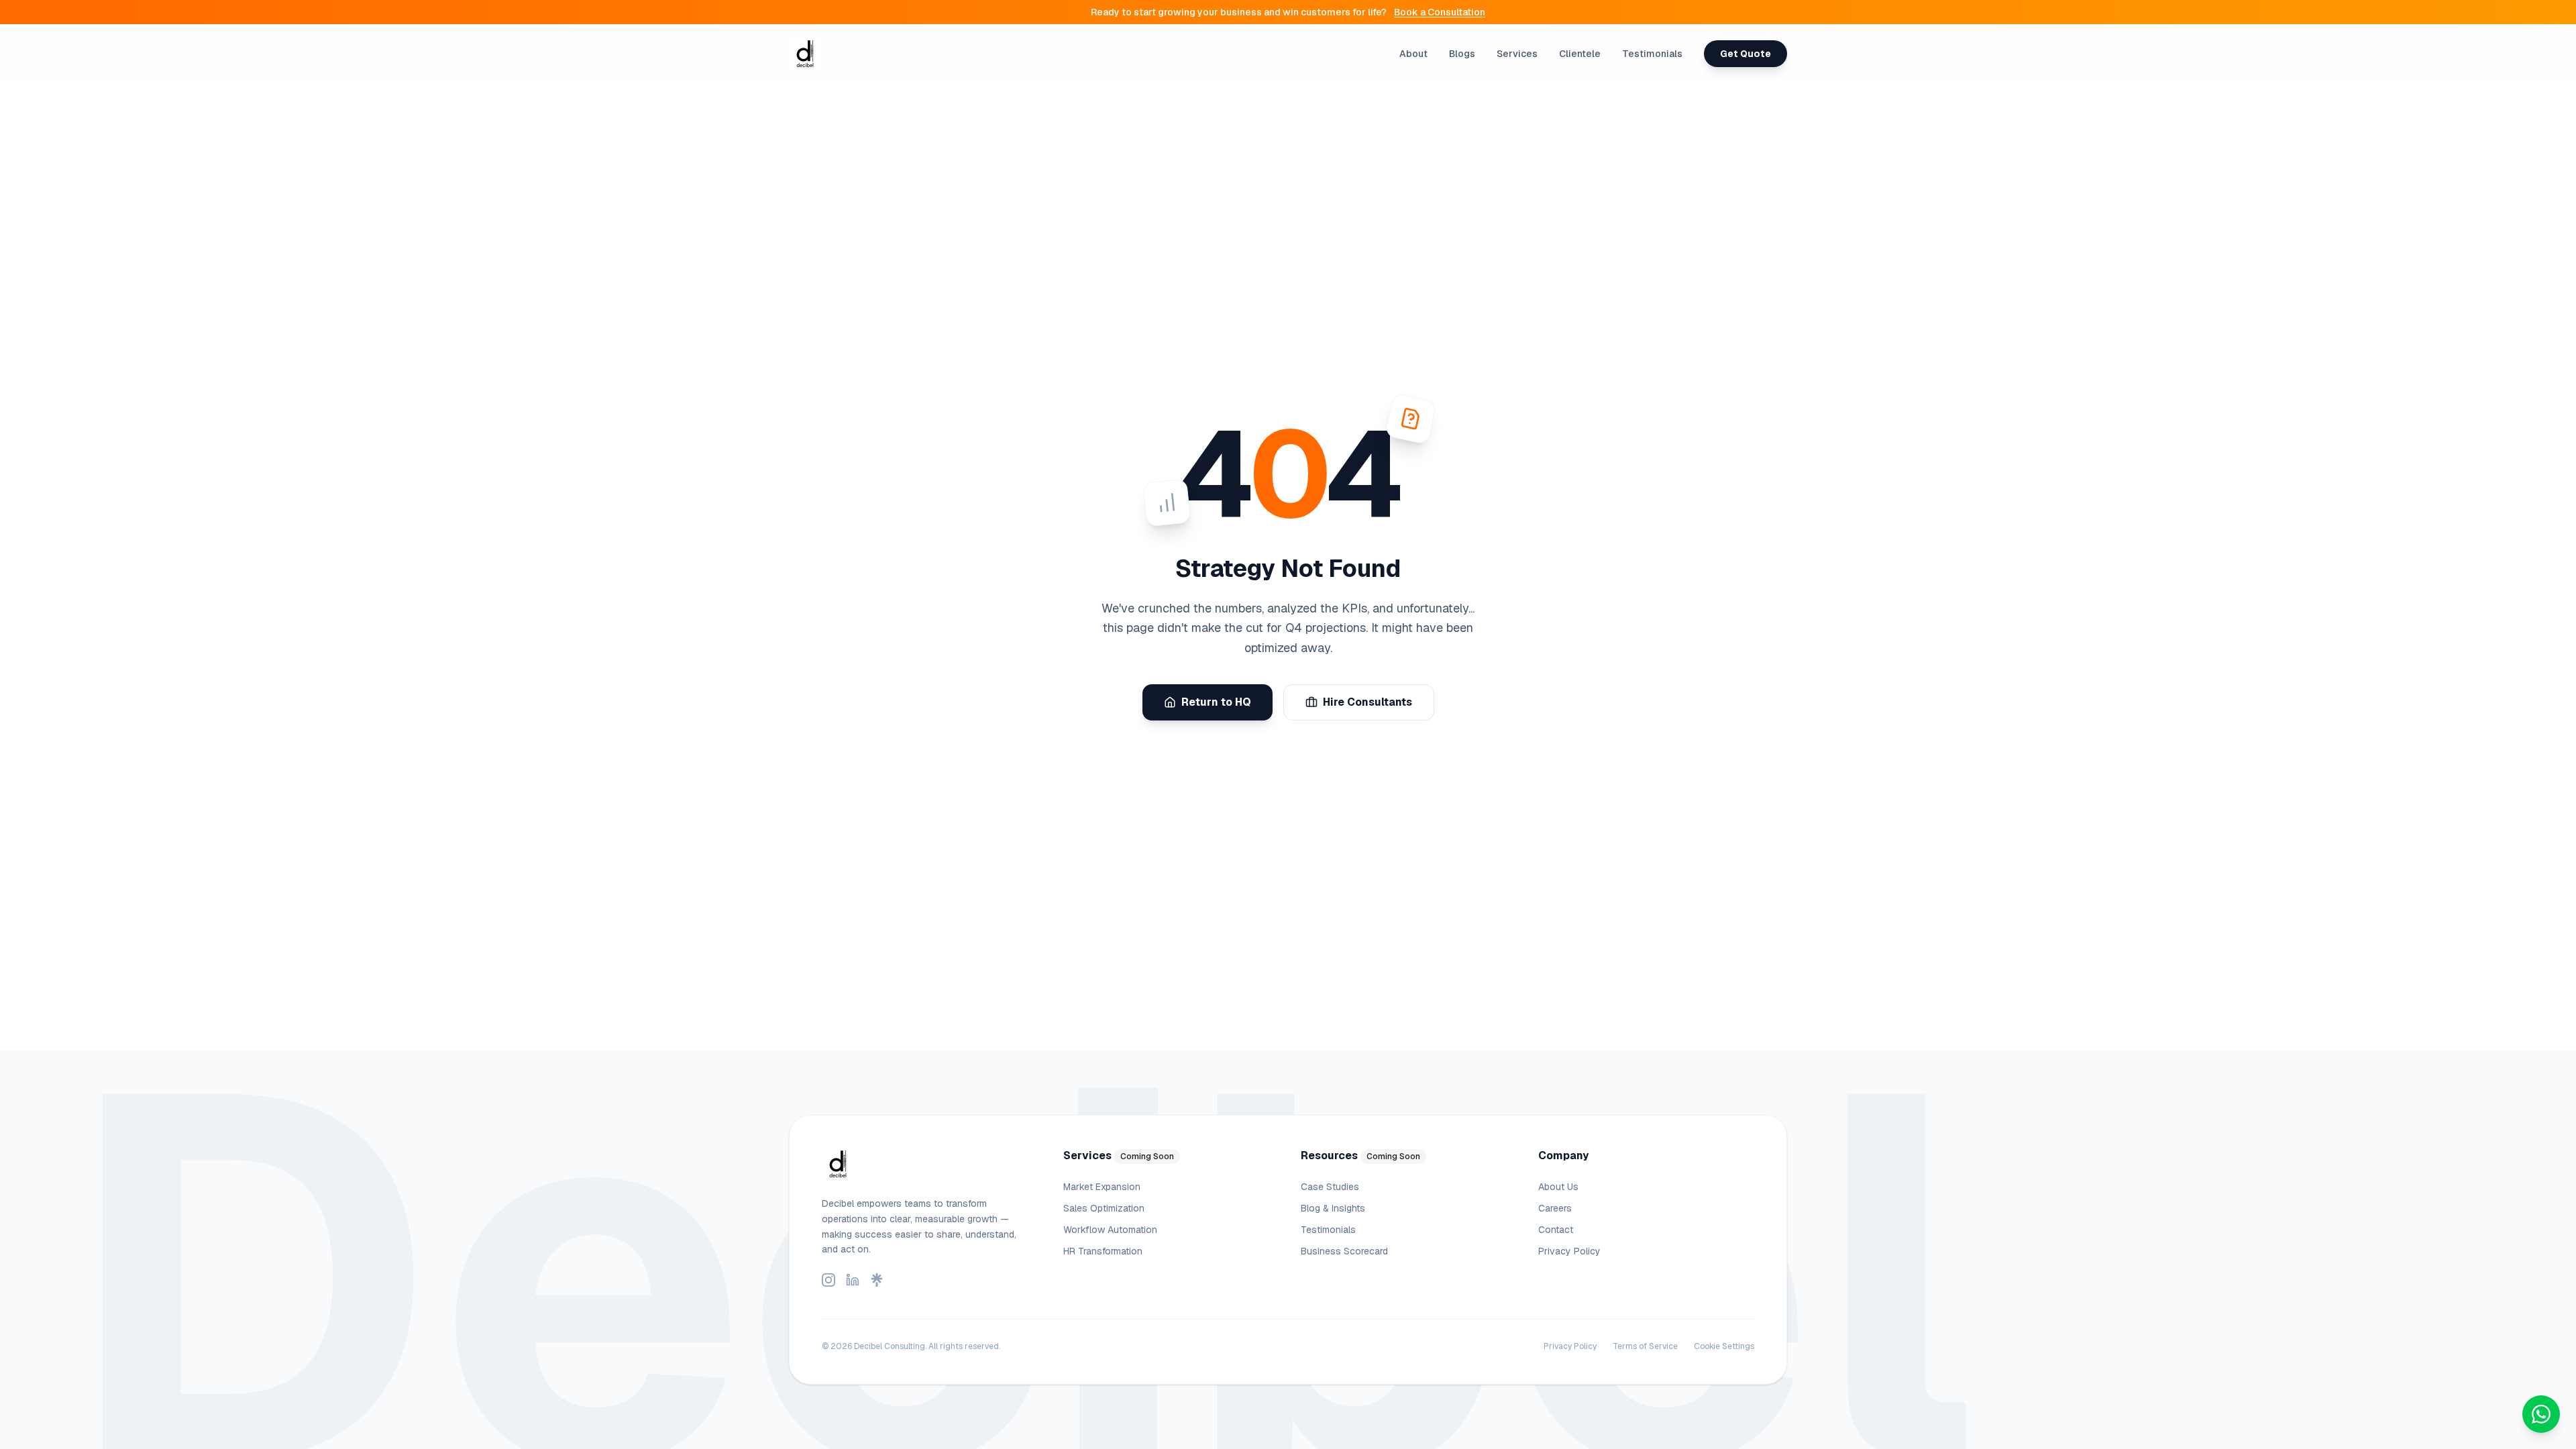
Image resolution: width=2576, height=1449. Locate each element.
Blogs (1462, 54)
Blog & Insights (1333, 1208)
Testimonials (1652, 54)
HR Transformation (1103, 1251)
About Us (1558, 1187)
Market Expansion (1102, 1187)
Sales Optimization (1104, 1208)
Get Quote (1746, 54)
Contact (1556, 1230)
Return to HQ (1216, 702)
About (1413, 54)
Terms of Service (1645, 1346)
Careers (1555, 1208)
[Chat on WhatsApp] (2541, 1414)
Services (1517, 54)
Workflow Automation (1110, 1230)
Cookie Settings (1724, 1346)
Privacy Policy (1569, 1251)
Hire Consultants (1367, 702)
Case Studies (1330, 1187)
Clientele (1580, 54)
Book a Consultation (1440, 12)
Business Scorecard (1344, 1251)
